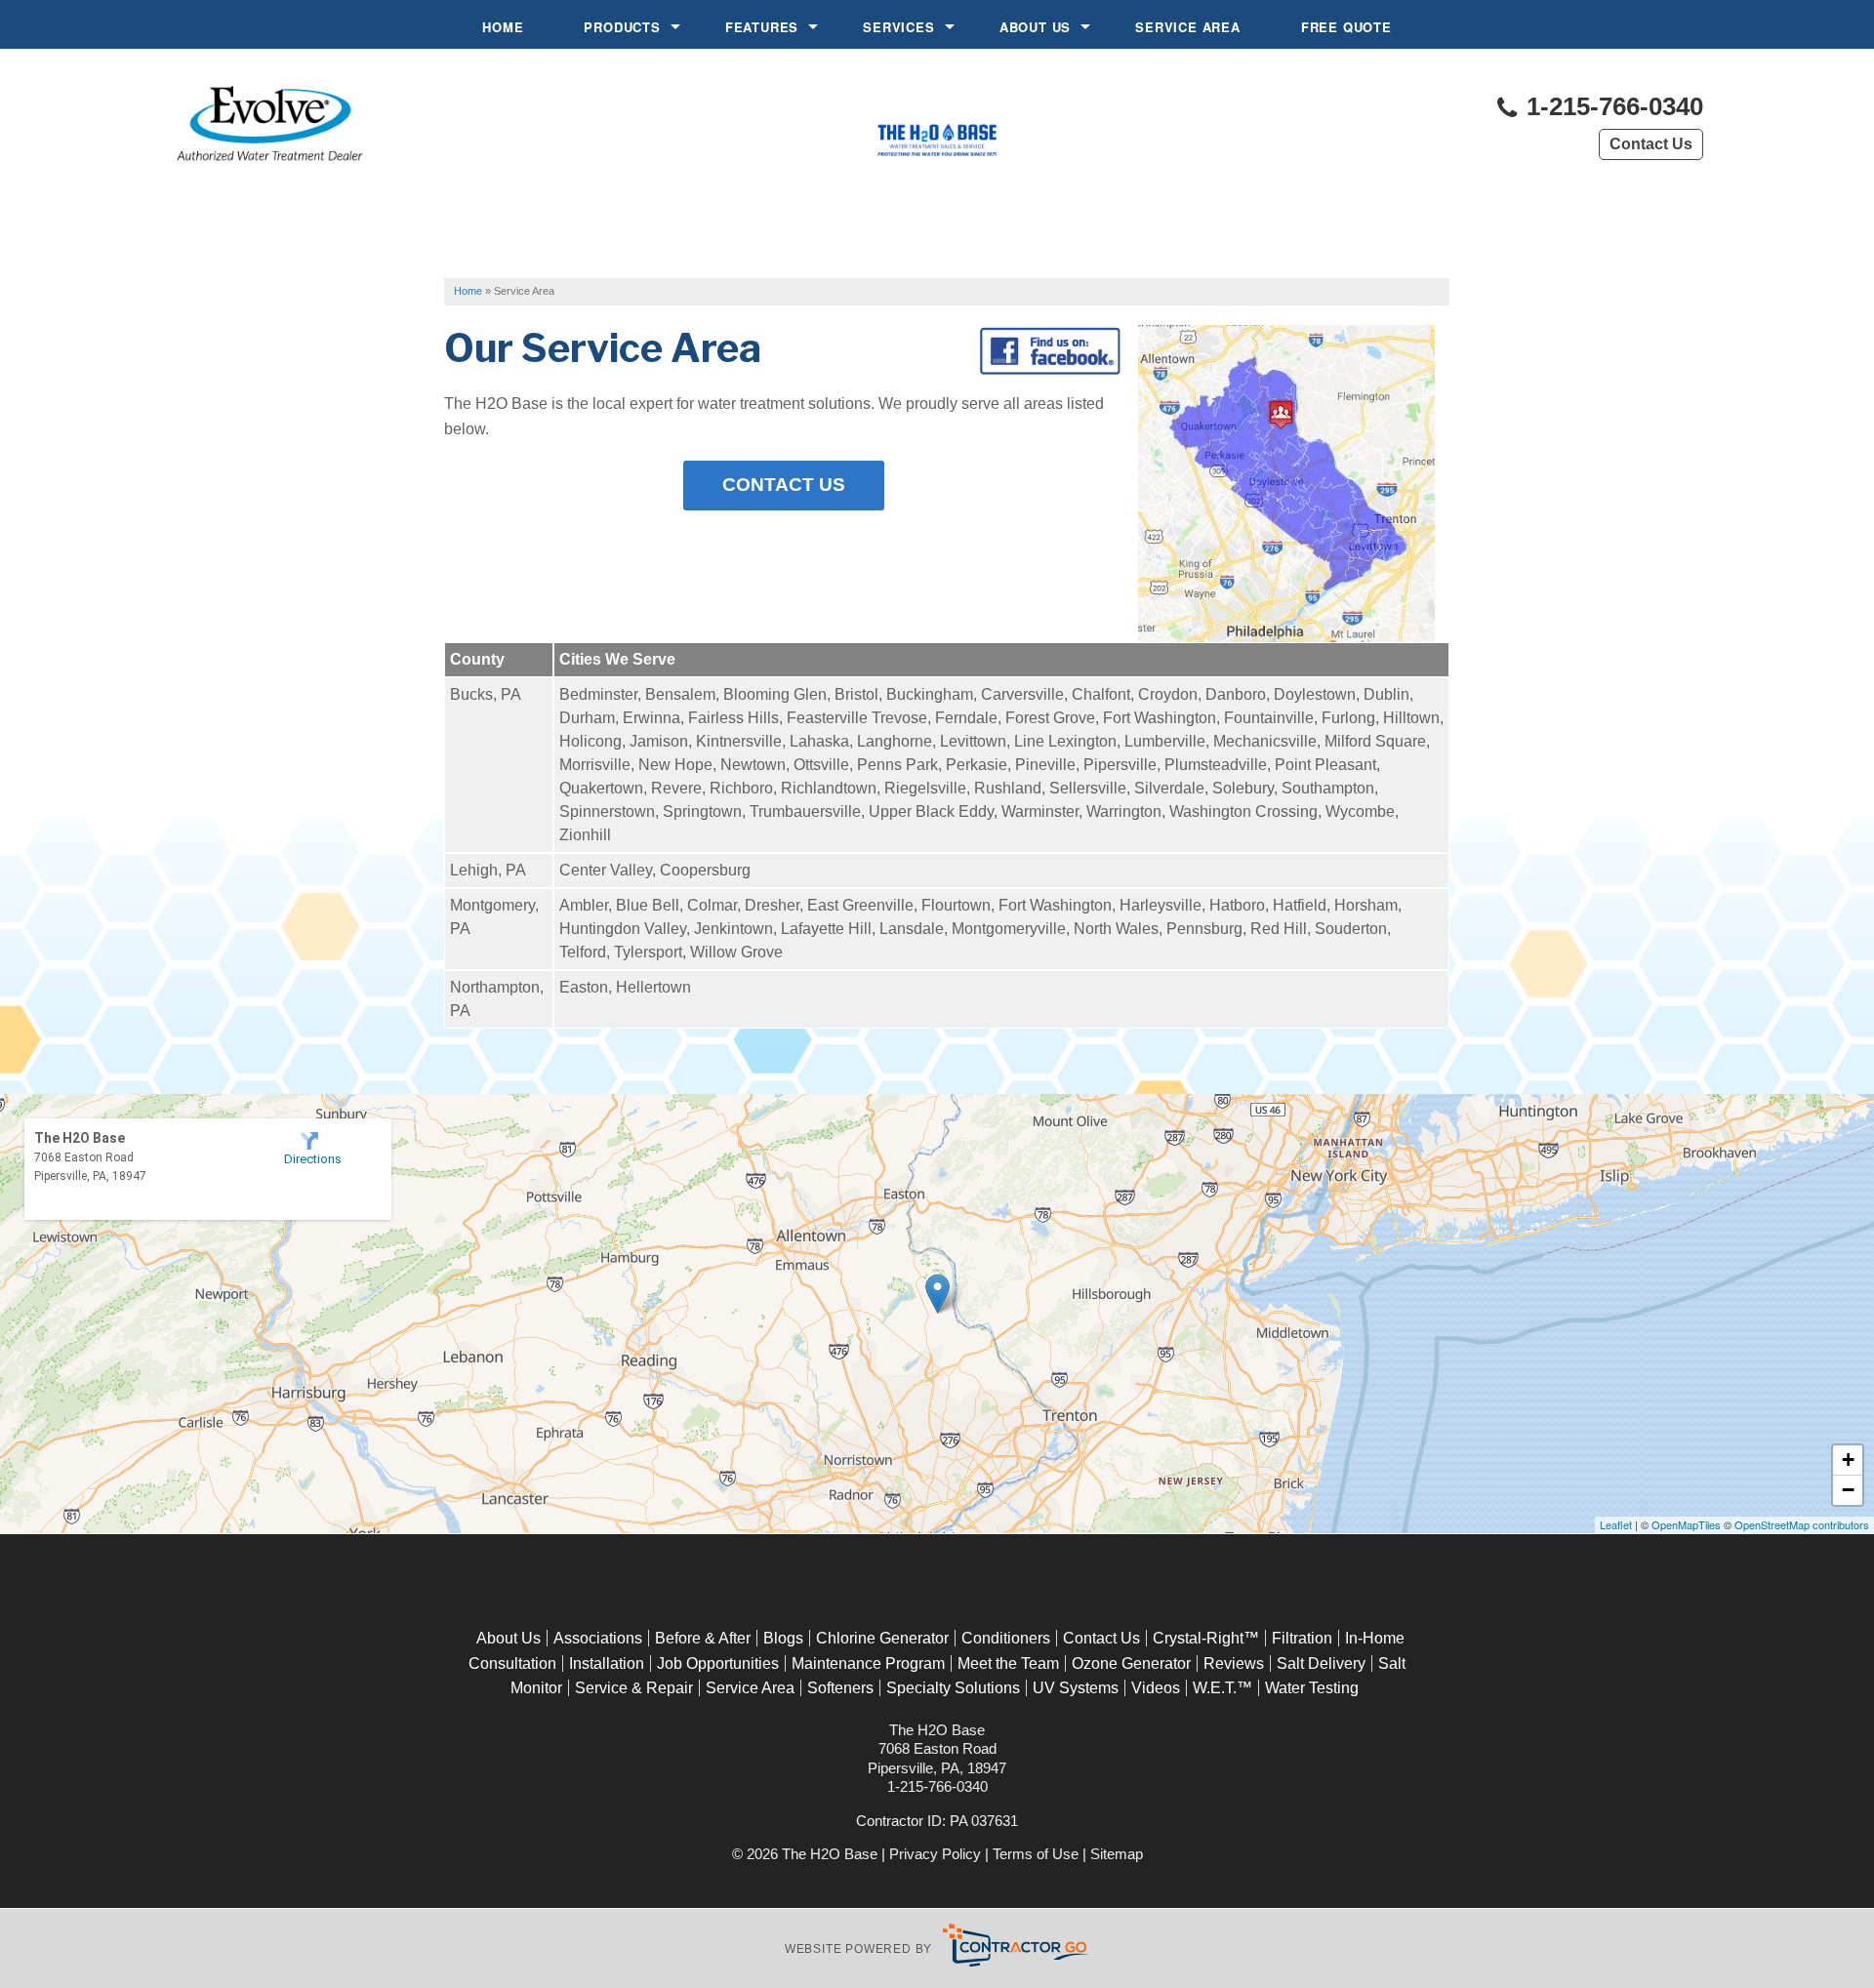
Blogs (783, 1638)
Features (762, 27)
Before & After (703, 1638)
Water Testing (1312, 1688)
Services (898, 27)
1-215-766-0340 (1611, 107)
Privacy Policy (935, 1854)
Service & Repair (634, 1688)
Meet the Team (1008, 1663)
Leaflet (1616, 1524)
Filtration (1302, 1638)
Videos (1156, 1688)
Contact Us (1651, 144)
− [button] (1848, 1490)
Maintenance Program (868, 1663)
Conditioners (1006, 1638)
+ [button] (1848, 1460)
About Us (1035, 27)
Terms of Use (1036, 1854)
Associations (598, 1638)
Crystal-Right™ (1206, 1638)
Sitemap (1117, 1854)
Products (622, 27)
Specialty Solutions (953, 1688)
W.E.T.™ (1222, 1688)
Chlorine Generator (882, 1638)
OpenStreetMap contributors (1802, 1524)
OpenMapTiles (1686, 1524)
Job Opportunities (718, 1663)
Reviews (1234, 1663)
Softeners (840, 1688)
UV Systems (1076, 1688)
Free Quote (1346, 27)
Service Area (1188, 27)
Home (503, 27)
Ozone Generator (1131, 1663)
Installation (607, 1663)
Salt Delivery (1321, 1663)
